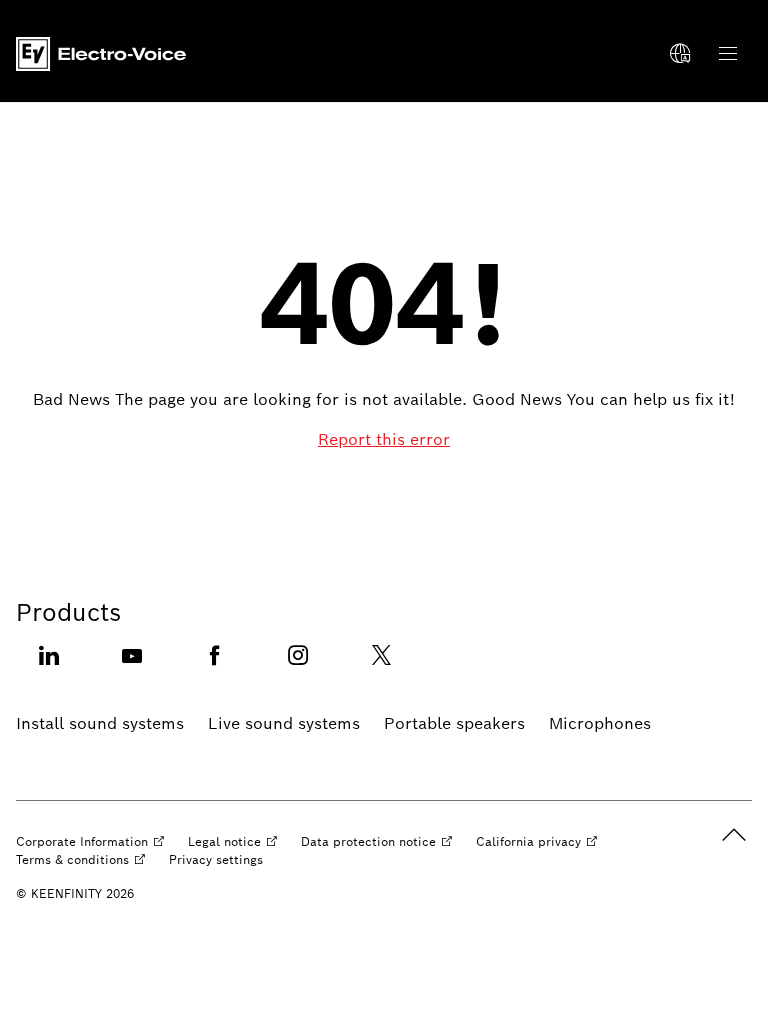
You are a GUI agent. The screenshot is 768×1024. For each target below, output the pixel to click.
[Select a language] (680, 54)
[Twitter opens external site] (381, 667)
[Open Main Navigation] (728, 54)
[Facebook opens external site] (215, 667)
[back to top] (734, 835)
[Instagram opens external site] (298, 667)
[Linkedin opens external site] (49, 667)
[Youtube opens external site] (132, 667)
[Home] (101, 54)
